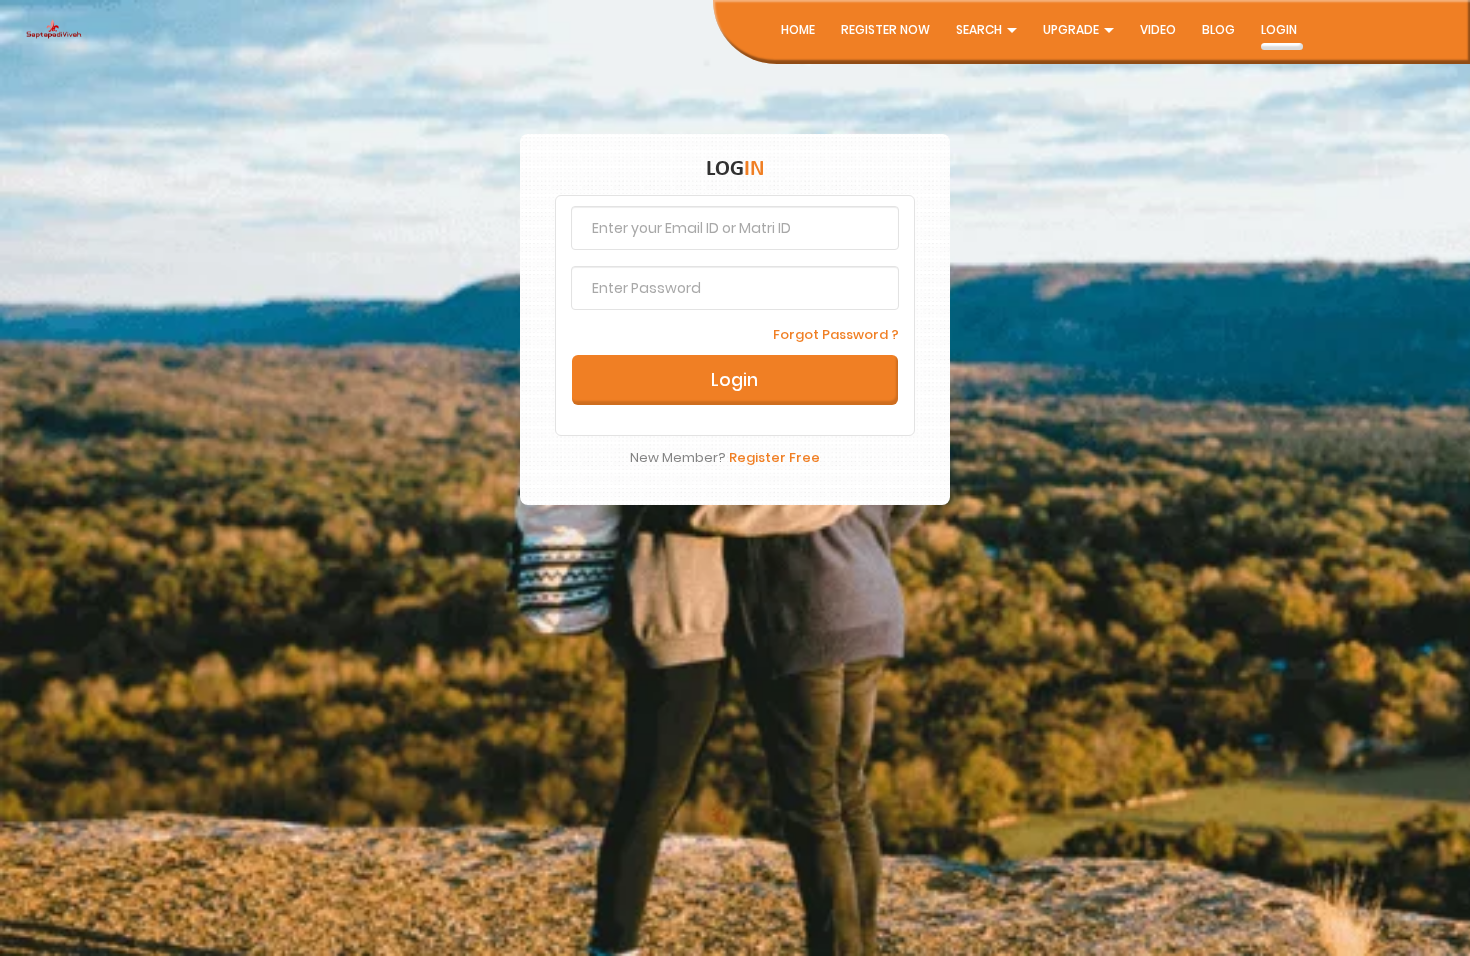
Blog (1218, 29)
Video (1158, 29)
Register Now (885, 29)
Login (1279, 29)
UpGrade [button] (1072, 29)
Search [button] (980, 29)
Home (798, 29)
